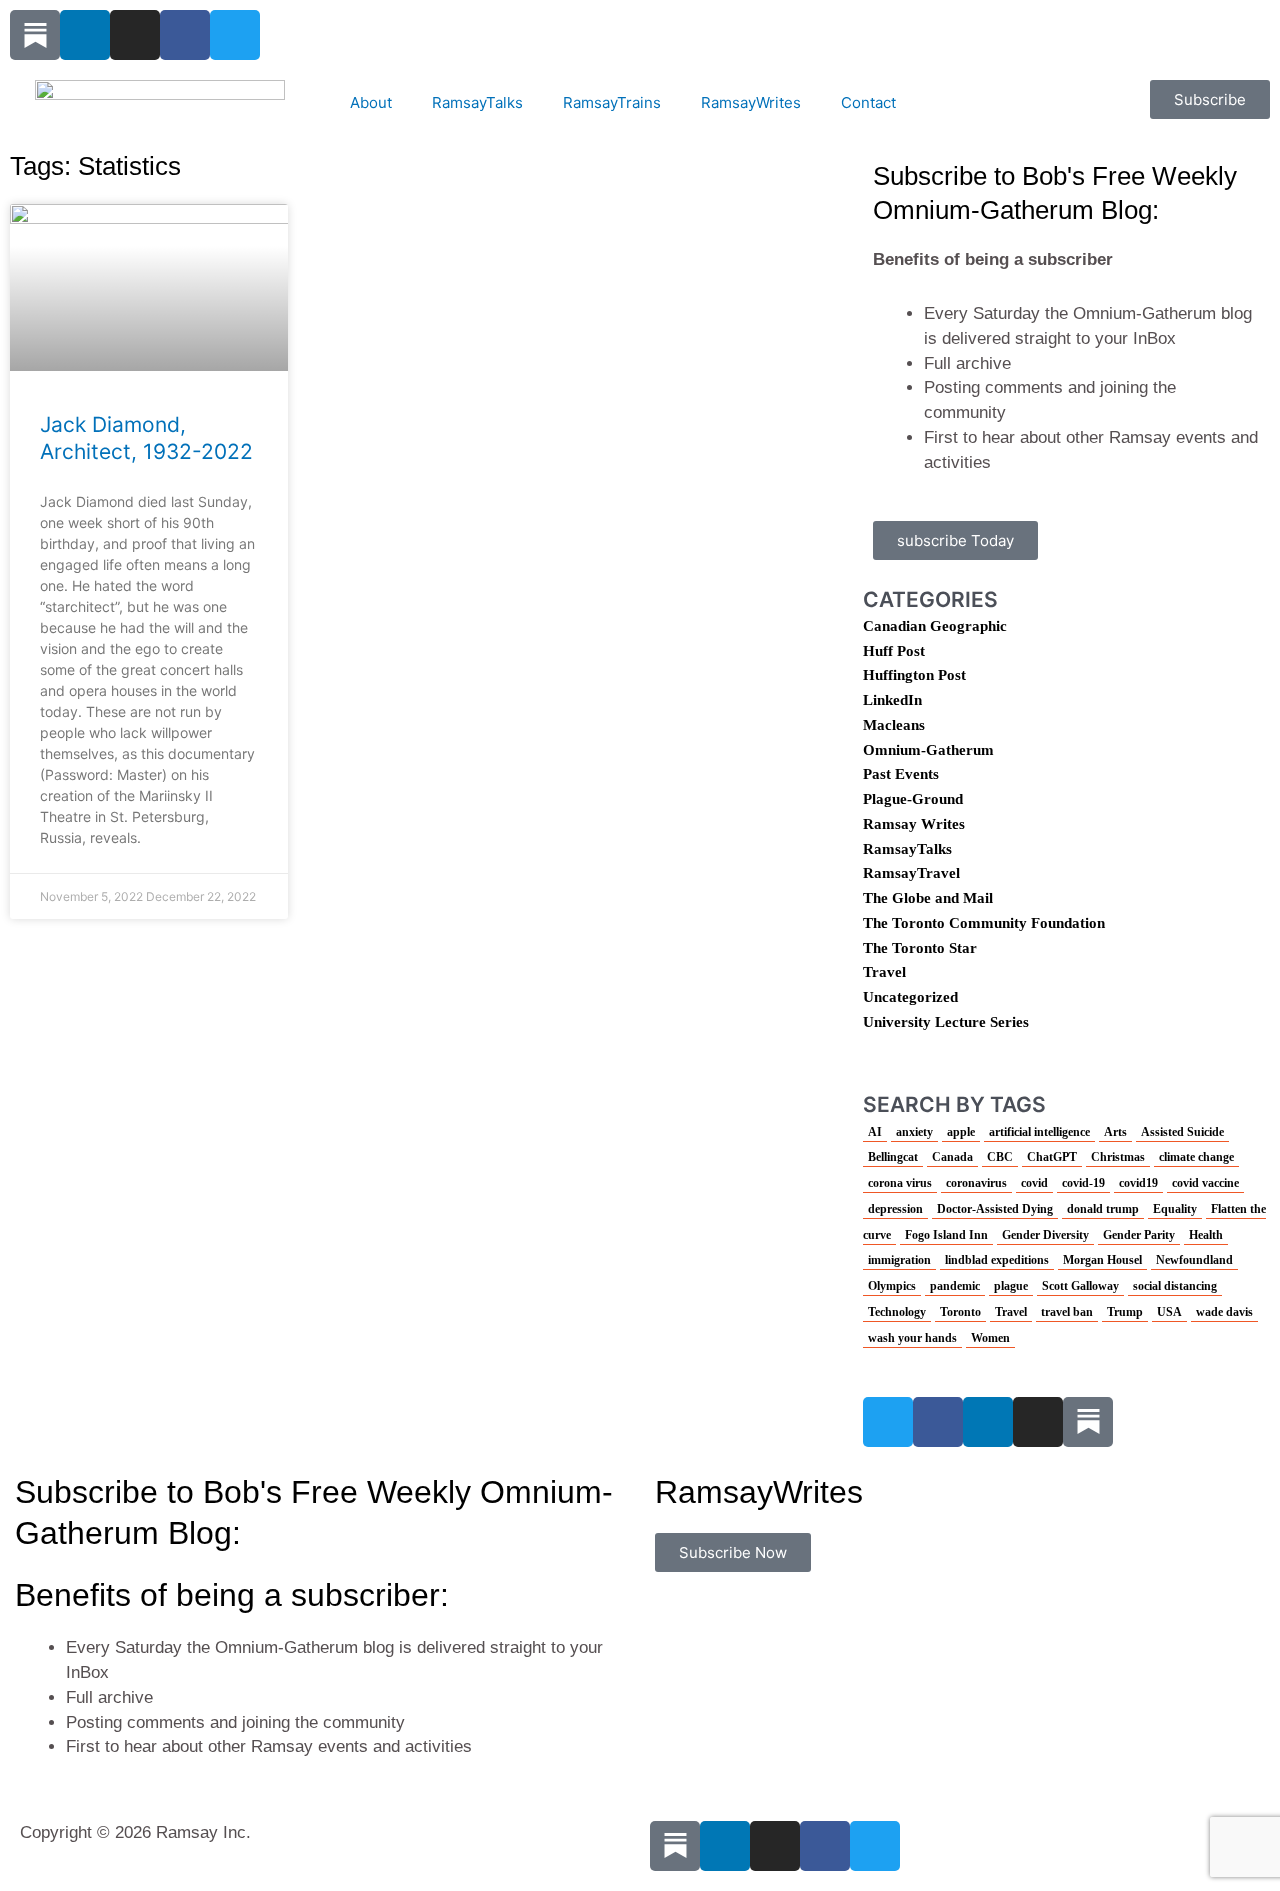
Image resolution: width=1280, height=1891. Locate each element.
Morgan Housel (1102, 1260)
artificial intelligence (1039, 1132)
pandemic (955, 1286)
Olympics (892, 1286)
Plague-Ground (913, 799)
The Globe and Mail (928, 898)
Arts (1115, 1132)
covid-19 (1083, 1183)
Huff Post (894, 651)
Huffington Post (914, 675)
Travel (884, 972)
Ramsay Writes (914, 824)
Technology (897, 1312)
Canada (952, 1157)
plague (1011, 1286)
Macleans (894, 725)
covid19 (1138, 1183)
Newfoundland (1194, 1260)
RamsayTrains (612, 102)
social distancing (1175, 1286)
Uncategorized (910, 997)
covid (1034, 1183)
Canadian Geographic (935, 626)
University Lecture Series (946, 1022)
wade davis (1224, 1312)
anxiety (914, 1132)
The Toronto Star (920, 948)
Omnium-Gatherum (928, 750)
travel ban (1067, 1312)
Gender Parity (1139, 1235)
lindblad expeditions (997, 1260)
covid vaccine (1205, 1183)
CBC (1000, 1157)
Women (990, 1338)
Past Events (901, 774)
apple (961, 1132)
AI (875, 1132)
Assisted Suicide (1182, 1132)
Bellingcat (893, 1157)
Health (1206, 1235)
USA (1169, 1312)
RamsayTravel (911, 873)
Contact (868, 102)
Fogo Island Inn (946, 1235)
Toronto (960, 1312)
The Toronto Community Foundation (984, 923)
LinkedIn (892, 700)
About (371, 102)
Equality (1175, 1209)
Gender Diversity (1045, 1235)
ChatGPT (1052, 1157)
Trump (1125, 1312)
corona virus (900, 1183)
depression (895, 1209)
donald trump (1103, 1209)
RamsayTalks (477, 102)
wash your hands (912, 1338)
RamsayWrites (751, 102)
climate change (1196, 1157)
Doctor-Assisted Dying (995, 1209)
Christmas (1118, 1157)
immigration (899, 1260)
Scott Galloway (1080, 1286)
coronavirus (976, 1183)
